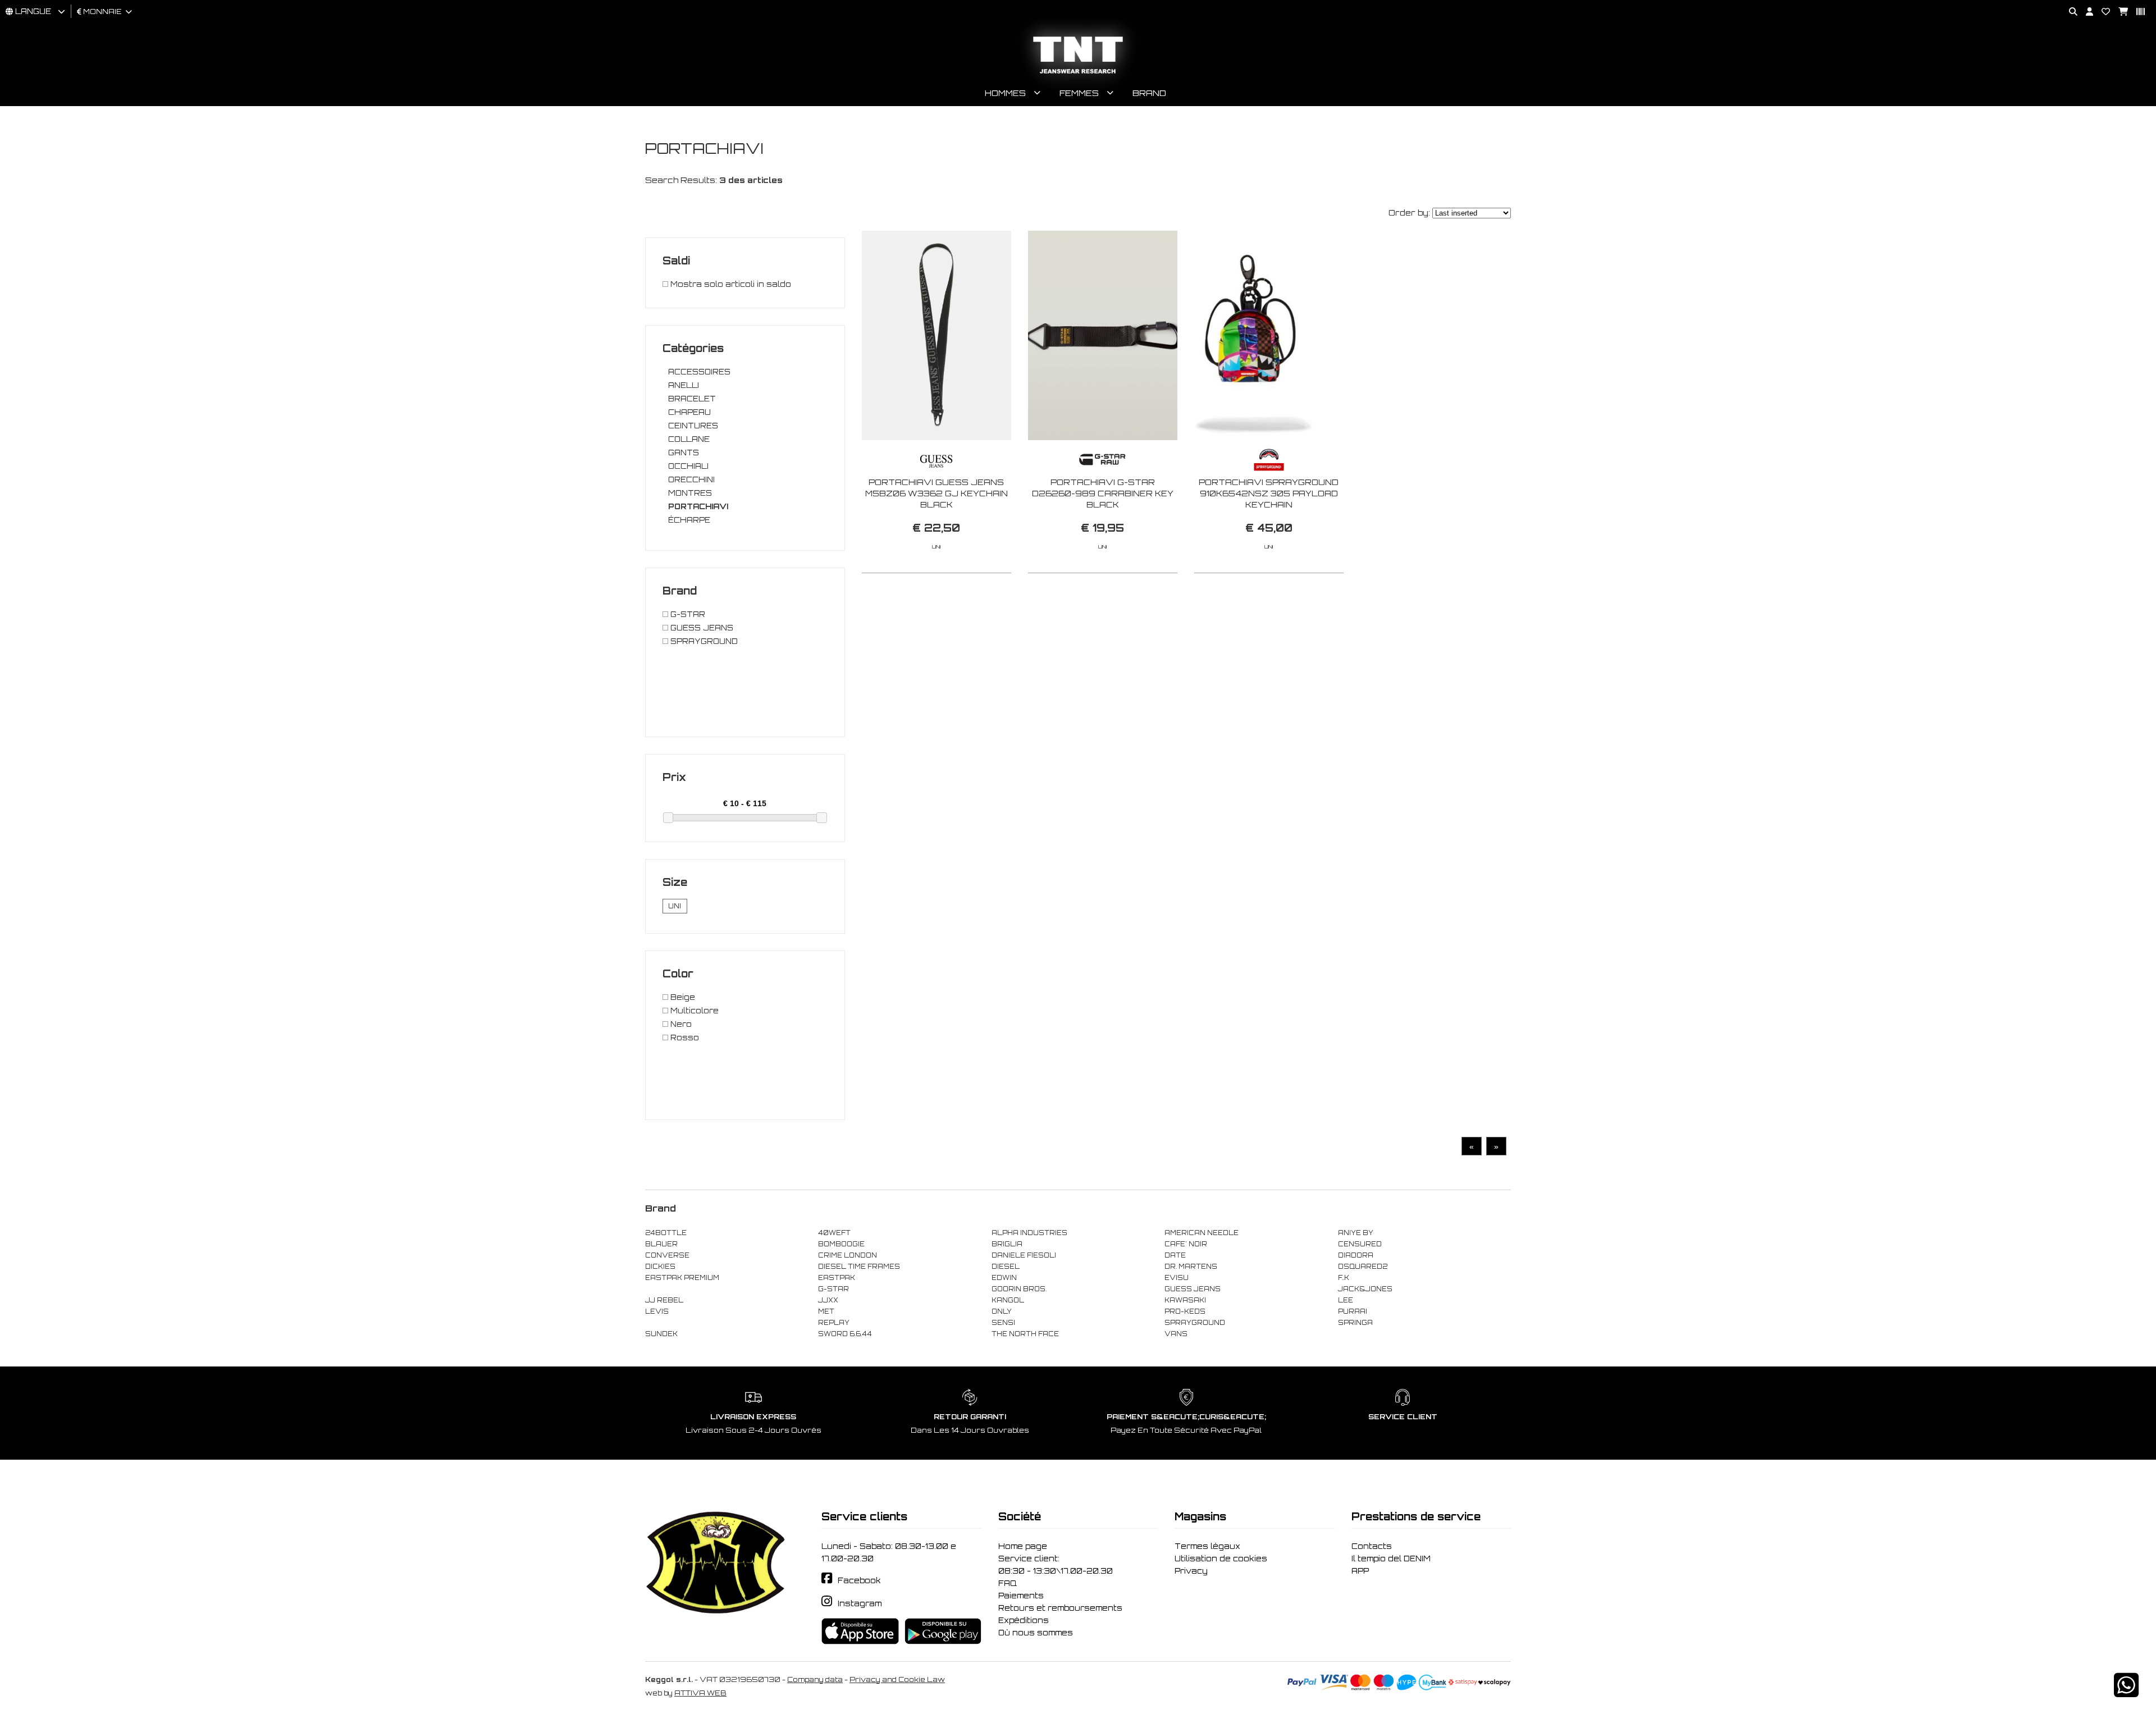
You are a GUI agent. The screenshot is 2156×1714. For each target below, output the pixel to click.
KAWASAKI (1185, 1300)
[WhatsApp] (2126, 1692)
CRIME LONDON (848, 1255)
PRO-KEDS (1185, 1311)
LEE (1346, 1300)
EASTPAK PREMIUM (682, 1278)
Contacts (1372, 1546)
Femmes (1079, 93)
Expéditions (1024, 1620)
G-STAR (687, 614)
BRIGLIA (1007, 1244)
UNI (675, 906)
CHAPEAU (689, 412)
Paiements (1021, 1596)
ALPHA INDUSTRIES (1029, 1233)
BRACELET (692, 399)
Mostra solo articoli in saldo (730, 284)
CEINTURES (693, 426)
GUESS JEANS (701, 628)
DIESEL (1006, 1267)
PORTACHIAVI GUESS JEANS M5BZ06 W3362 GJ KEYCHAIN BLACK (937, 493)
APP (1360, 1571)
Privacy (1191, 1571)
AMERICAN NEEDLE (1202, 1233)
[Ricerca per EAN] (2136, 12)
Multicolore (693, 1011)
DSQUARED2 (1363, 1267)
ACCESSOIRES (699, 372)
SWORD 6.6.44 (845, 1334)
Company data (815, 1679)
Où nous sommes (1036, 1633)
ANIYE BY (1356, 1233)
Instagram (860, 1603)
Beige (682, 997)
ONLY (1002, 1311)
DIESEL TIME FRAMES (859, 1267)
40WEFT (834, 1233)
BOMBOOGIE (841, 1244)
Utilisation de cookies (1221, 1558)
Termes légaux (1207, 1546)
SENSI (1003, 1323)
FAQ (1008, 1583)
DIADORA (1356, 1255)
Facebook (859, 1580)
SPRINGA (1355, 1323)
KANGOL (1008, 1300)
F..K (1344, 1278)
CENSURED (1360, 1244)
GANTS (684, 453)
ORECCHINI (691, 479)
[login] (2085, 12)
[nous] (2102, 12)
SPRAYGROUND (703, 641)
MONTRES (690, 493)
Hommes (1005, 93)
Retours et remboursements (1060, 1608)
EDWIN (1004, 1278)
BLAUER (661, 1244)
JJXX (828, 1300)
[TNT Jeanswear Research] (1078, 73)
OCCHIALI (688, 466)
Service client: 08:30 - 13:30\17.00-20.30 (1056, 1565)
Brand (1149, 93)
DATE (1175, 1255)
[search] (2069, 12)
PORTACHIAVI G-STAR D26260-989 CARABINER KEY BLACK (1103, 493)
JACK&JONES (1365, 1289)
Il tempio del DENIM (1391, 1558)
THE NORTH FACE (1025, 1334)
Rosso (684, 1037)
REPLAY (834, 1323)
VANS (1176, 1334)
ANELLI (684, 385)
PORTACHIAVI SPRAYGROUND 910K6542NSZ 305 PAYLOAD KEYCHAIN (1269, 493)
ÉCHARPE (689, 520)
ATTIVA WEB (700, 1693)
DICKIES (660, 1267)
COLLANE (689, 439)
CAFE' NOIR (1186, 1244)
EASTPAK (837, 1278)
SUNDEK (661, 1334)
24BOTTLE (666, 1233)
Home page (1023, 1546)
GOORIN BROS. (1019, 1289)
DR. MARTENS (1191, 1267)
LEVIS (657, 1311)
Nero (680, 1024)
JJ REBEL (664, 1300)
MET (826, 1311)
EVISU (1177, 1278)
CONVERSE (667, 1255)
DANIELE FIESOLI (1024, 1255)
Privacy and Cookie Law (897, 1679)
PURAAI (1353, 1311)
